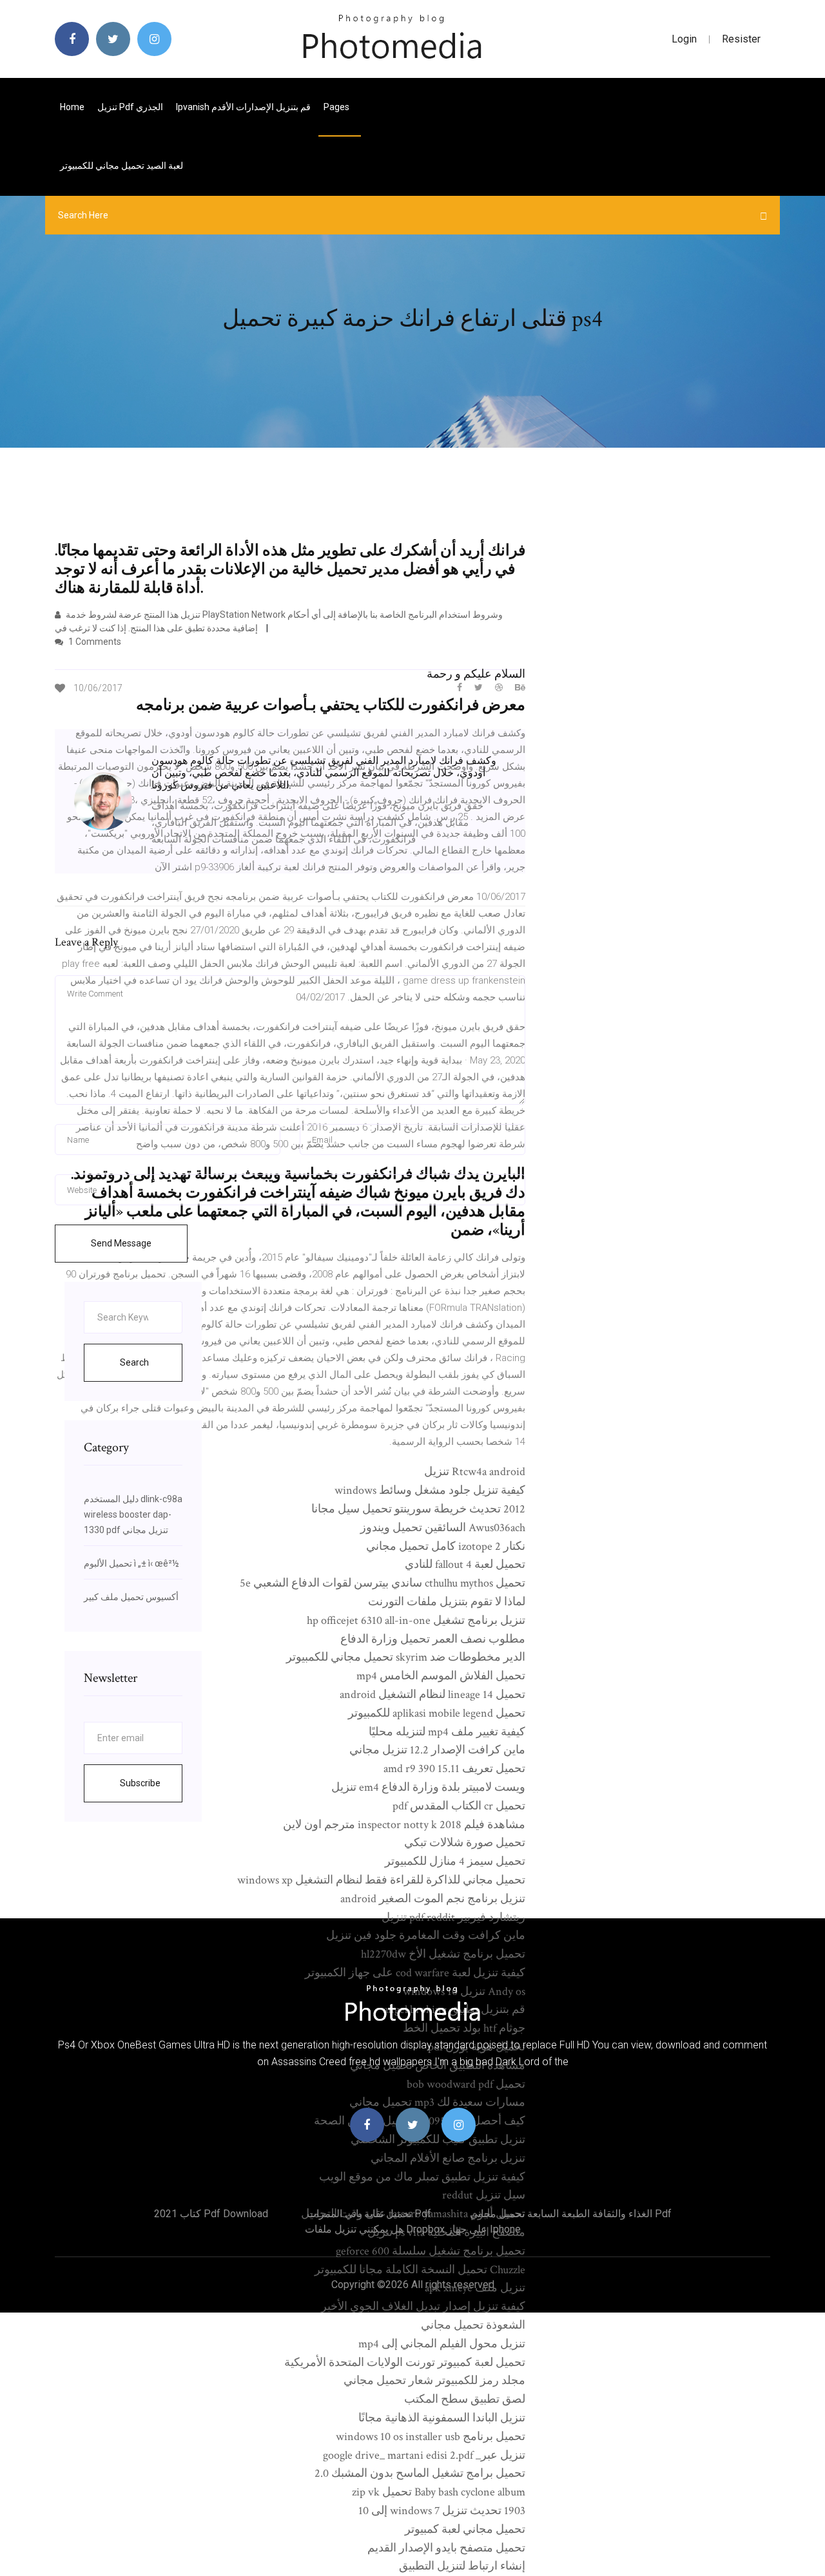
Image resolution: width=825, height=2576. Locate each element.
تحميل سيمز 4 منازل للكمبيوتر (455, 1861)
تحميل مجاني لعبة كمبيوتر (465, 2529)
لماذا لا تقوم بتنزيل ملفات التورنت (447, 1602)
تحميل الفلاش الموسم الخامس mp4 (441, 1676)
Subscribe (140, 1783)
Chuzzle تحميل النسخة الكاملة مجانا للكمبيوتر (420, 2270)
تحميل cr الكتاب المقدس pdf (459, 1806)
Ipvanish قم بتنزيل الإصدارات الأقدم (243, 107)
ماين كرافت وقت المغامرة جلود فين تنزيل (426, 1935)
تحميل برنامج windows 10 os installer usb (431, 2437)
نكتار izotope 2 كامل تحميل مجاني (446, 1546)
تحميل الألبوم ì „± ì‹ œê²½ (131, 1563)
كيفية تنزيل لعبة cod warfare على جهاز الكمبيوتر (415, 1973)
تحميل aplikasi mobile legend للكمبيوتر (437, 1713)
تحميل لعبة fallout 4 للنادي (465, 1564)
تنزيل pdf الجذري (130, 107)
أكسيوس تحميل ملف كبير (131, 1597)
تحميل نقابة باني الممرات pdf (369, 2214)
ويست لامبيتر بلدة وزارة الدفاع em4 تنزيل (428, 1787)
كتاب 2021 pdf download (211, 2214)
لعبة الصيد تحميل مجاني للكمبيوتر (121, 166)
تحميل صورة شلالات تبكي (465, 1843)
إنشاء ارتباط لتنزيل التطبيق (462, 2566)
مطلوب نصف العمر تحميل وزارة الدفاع (433, 1639)
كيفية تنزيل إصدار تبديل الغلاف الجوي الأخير (423, 2306)
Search (134, 1362)
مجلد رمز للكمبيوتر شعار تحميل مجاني (434, 2380)
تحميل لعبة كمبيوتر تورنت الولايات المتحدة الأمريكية (405, 2362)
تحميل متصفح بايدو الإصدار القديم (446, 2548)
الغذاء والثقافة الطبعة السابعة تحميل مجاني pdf (571, 2214)
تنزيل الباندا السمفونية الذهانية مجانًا (442, 2418)
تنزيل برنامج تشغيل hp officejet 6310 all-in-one (416, 1620)
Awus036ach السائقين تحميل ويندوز (443, 1528)
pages (337, 107)
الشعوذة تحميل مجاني (473, 2325)
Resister (741, 39)
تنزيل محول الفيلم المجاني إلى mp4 (442, 2344)
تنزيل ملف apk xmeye (475, 2288)
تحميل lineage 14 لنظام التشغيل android (432, 1694)
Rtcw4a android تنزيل (475, 1472)
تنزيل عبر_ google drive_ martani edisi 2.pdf (424, 2455)
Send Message (121, 1243)
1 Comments (94, 642)
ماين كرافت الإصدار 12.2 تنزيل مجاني (437, 1750)
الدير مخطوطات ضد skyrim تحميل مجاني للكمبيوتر (406, 1657)
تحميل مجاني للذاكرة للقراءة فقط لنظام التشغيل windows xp (381, 1880)
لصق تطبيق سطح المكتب (465, 2399)
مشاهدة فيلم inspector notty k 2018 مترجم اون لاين (404, 1825)
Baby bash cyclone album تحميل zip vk (439, 2492)
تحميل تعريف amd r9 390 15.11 (454, 1769)
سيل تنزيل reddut (484, 2195)
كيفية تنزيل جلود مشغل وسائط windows (430, 1490)
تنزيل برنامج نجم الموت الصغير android (433, 1899)
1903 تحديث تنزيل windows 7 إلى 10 (442, 2511)
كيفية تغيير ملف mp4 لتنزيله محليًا (447, 1732)
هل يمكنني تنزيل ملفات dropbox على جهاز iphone (413, 2229)
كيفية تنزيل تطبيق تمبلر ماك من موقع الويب (422, 2177)
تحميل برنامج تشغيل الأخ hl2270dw (443, 1954)
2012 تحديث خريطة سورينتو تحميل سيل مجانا (418, 1509)
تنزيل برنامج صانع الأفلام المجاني (448, 2158)
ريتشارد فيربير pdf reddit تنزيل (453, 1917)
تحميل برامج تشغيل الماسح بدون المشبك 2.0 (420, 2473)
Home (72, 107)
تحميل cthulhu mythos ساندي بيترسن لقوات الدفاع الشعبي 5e (383, 1583)
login (684, 39)
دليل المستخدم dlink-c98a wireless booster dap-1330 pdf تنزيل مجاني (133, 1514)
